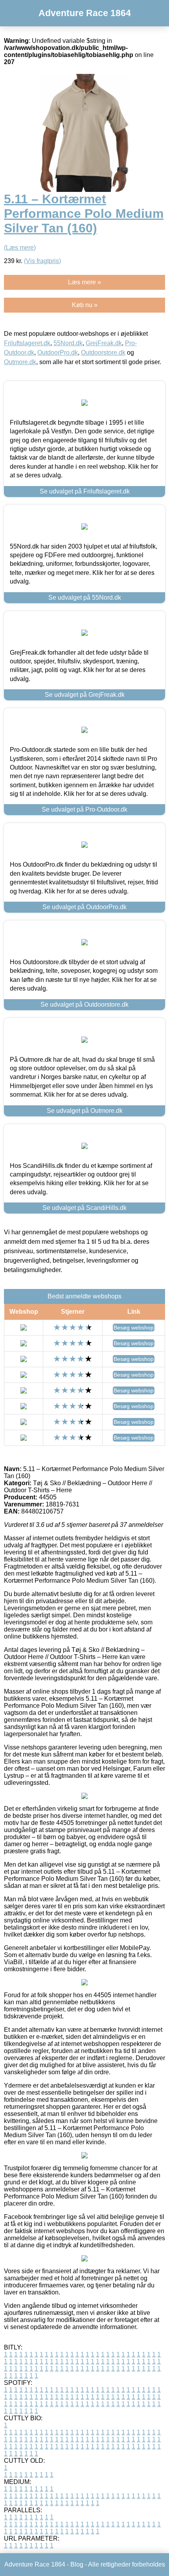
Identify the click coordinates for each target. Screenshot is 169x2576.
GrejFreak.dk (104, 343)
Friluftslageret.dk (27, 343)
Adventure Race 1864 (85, 13)
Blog (77, 2564)
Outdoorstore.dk (103, 353)
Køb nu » (85, 305)
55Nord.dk (68, 343)
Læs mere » (84, 282)
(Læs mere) (20, 248)
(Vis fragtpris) (42, 261)
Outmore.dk (20, 362)
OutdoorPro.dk (58, 353)
